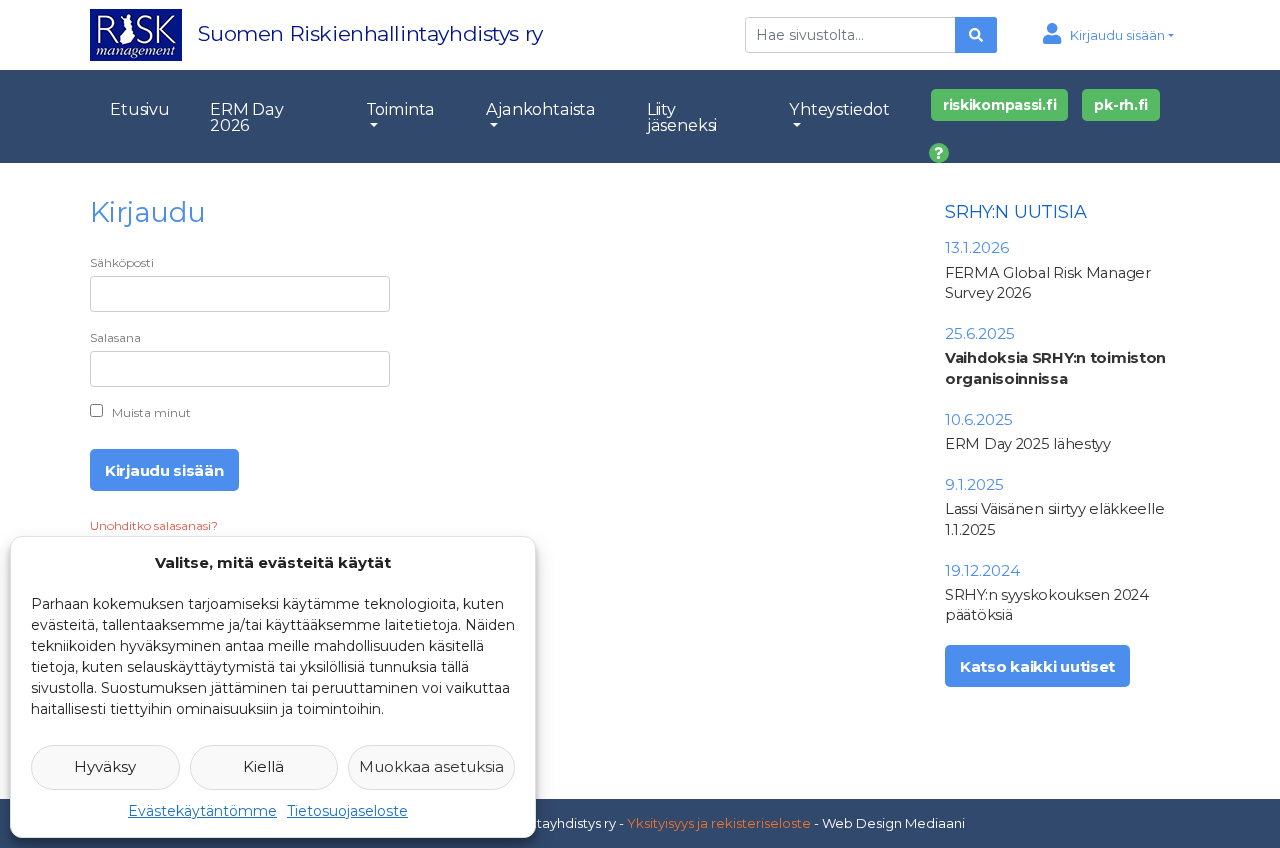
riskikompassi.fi (1000, 105)
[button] (1108, 35)
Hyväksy (105, 766)
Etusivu (140, 109)
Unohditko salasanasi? (154, 525)
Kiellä (263, 766)
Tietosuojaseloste (347, 811)
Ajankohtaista (541, 109)
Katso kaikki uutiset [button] (1037, 666)
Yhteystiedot (839, 109)
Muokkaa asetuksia (431, 766)
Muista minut (151, 412)
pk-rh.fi (1121, 105)
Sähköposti (122, 262)
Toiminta (401, 109)
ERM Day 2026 (247, 117)
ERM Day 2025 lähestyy (1028, 444)
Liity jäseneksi (682, 117)
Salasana (115, 337)
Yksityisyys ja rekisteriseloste (719, 823)
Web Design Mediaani (893, 823)
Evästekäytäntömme (202, 811)
